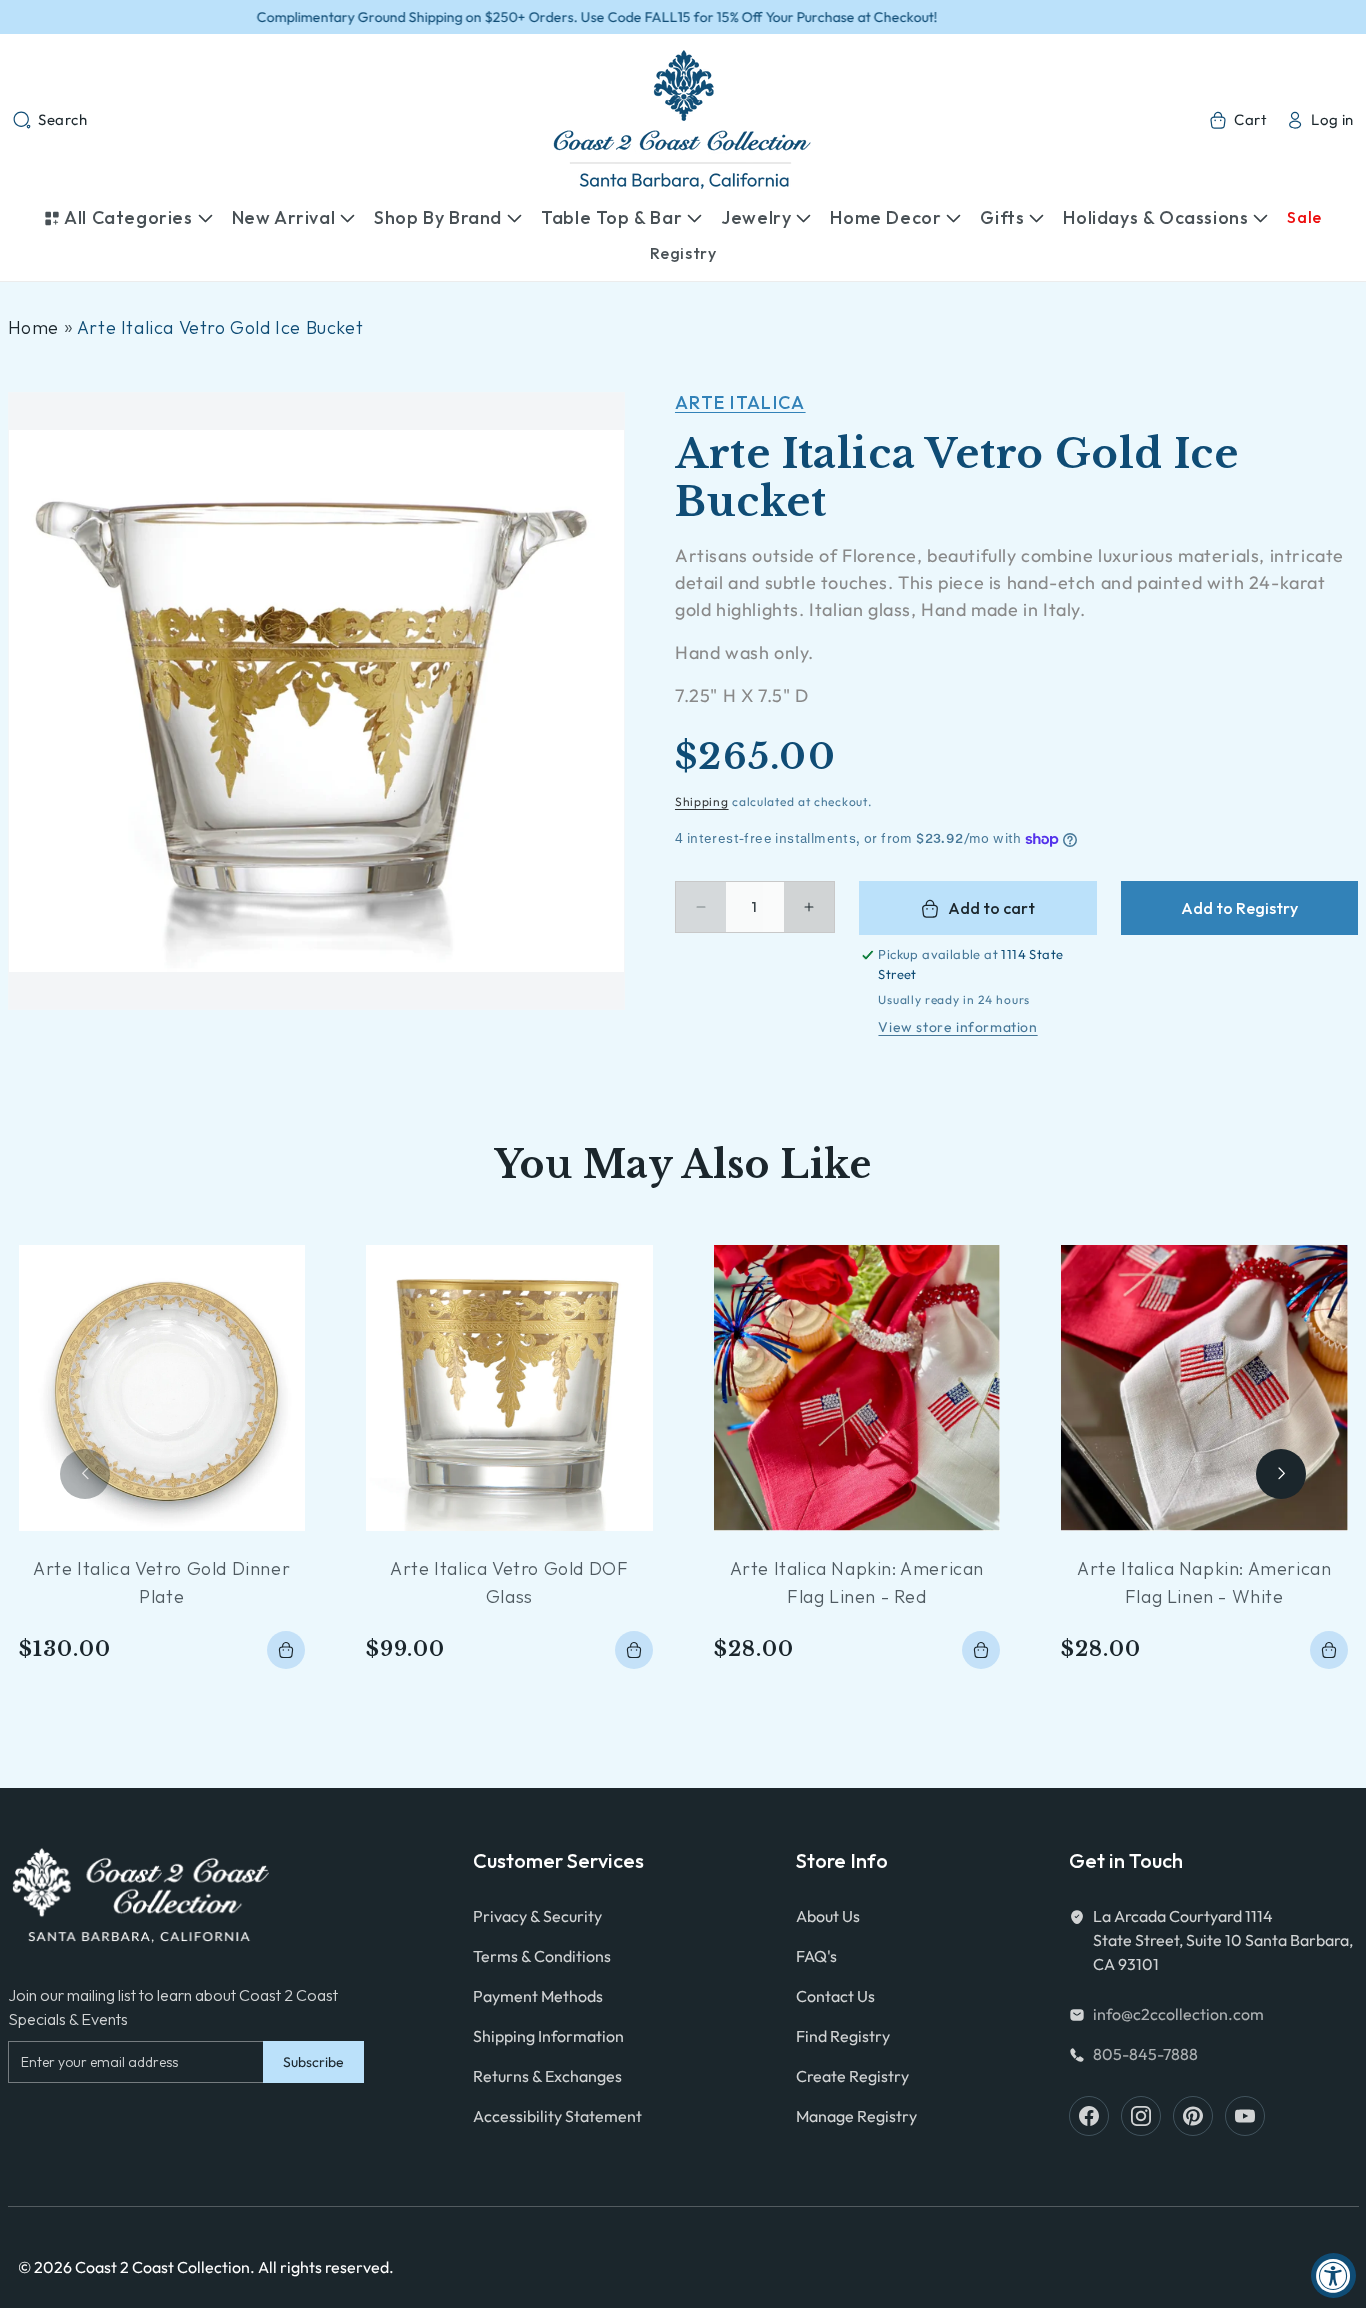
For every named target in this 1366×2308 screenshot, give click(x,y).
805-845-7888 (1145, 2054)
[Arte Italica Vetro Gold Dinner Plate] (162, 1388)
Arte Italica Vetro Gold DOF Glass (509, 1582)
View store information (957, 1027)
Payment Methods (538, 1996)
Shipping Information (548, 2036)
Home (33, 327)
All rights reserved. (326, 2267)
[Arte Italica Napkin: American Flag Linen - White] (1204, 1388)
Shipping (702, 801)
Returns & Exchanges (547, 2076)
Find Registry (843, 2036)
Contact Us (835, 1996)
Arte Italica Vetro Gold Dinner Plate (161, 1582)
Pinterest (1193, 2116)
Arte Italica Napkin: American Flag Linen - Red (857, 1582)
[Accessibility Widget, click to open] (1333, 2275)
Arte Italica (740, 402)
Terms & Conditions (542, 1956)
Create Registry (852, 2076)
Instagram (1141, 2116)
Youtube (1245, 2116)
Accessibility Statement (557, 2116)
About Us (828, 1916)
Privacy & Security (537, 1916)
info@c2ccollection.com (1178, 2014)
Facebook (1089, 2116)
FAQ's (816, 1956)
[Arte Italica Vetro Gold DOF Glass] (509, 1388)
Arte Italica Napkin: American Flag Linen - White (1204, 1582)
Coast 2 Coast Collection (162, 2267)
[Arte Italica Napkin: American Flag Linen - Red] (857, 1388)
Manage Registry (856, 2116)
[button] (50, 120)
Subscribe (313, 2062)
